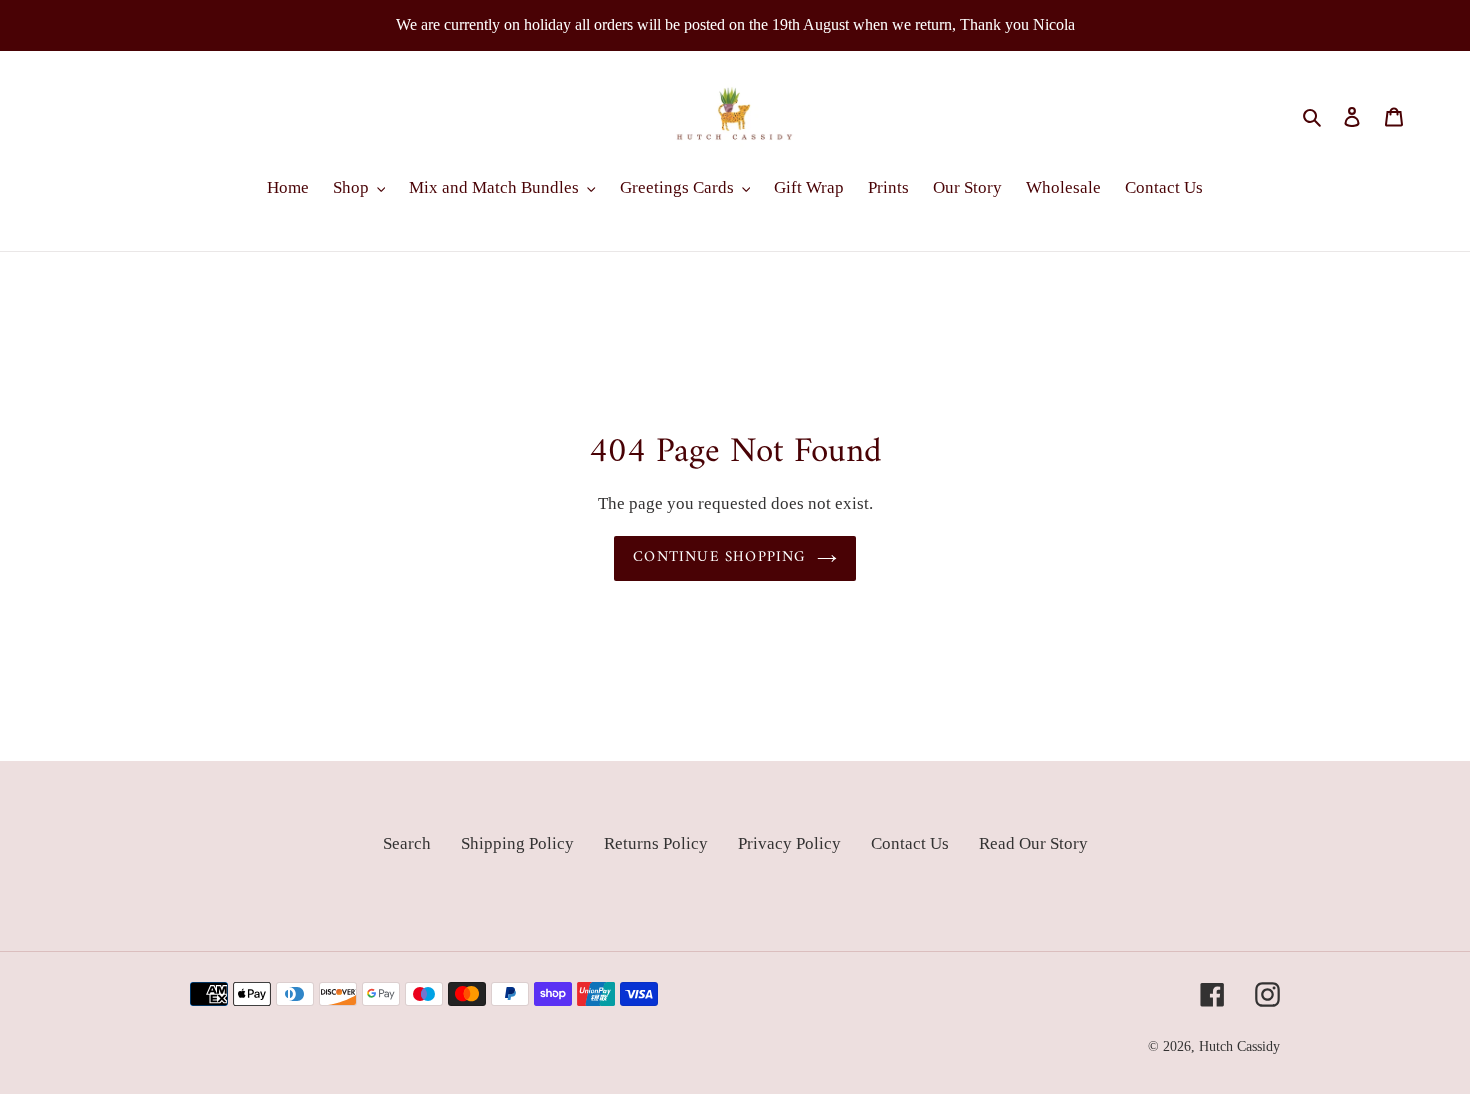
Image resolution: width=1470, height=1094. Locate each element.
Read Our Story (1033, 843)
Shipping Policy (517, 843)
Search (407, 843)
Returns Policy (656, 843)
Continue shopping (719, 557)
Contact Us (910, 843)
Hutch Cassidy (1239, 1046)
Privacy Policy (789, 843)
